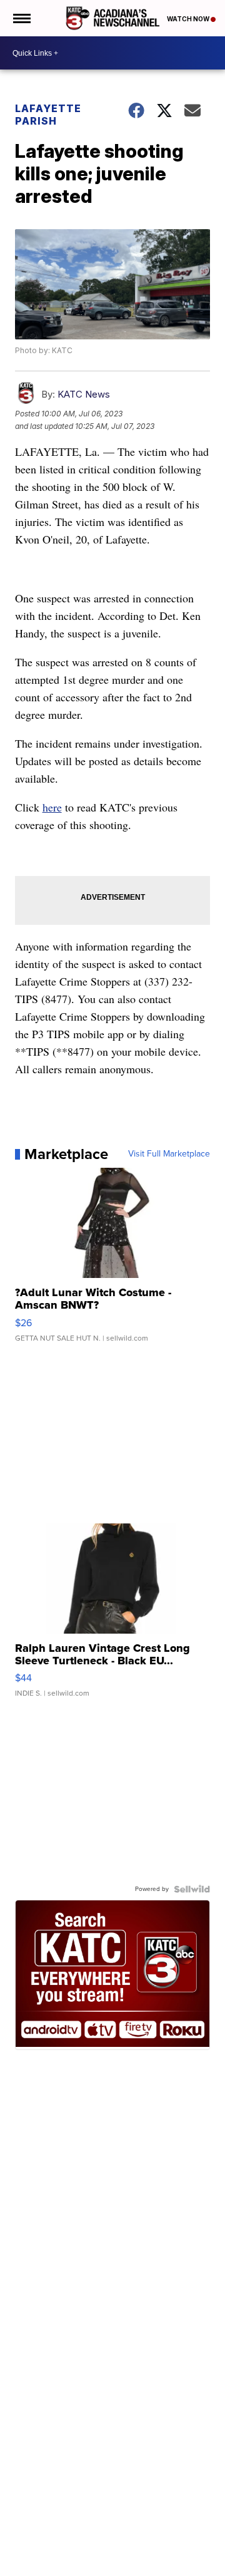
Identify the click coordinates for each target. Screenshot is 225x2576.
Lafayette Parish (48, 115)
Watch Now (189, 19)
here (52, 807)
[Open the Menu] (21, 18)
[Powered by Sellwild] (192, 1889)
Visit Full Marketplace (169, 1154)
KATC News (84, 394)
